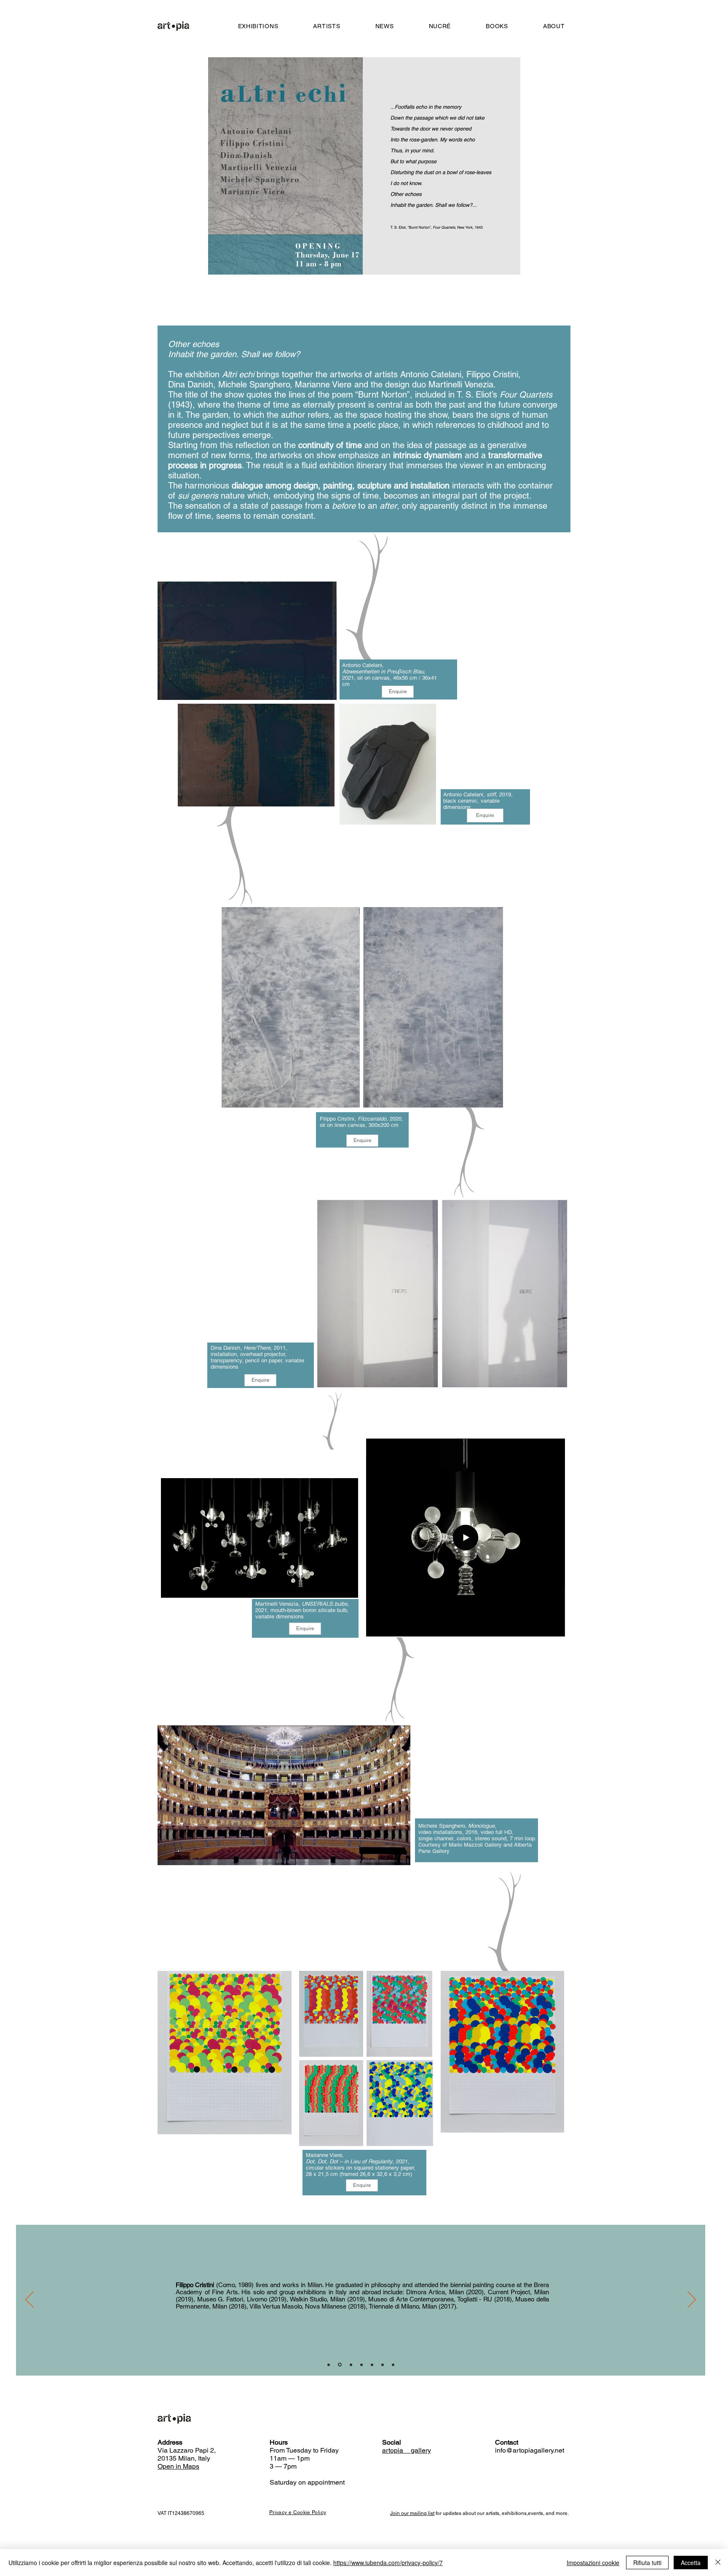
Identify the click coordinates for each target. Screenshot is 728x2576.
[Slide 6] (383, 2365)
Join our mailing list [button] (412, 2513)
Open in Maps (178, 2466)
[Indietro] (29, 2300)
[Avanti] (692, 2300)
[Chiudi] (718, 2563)
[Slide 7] (393, 2365)
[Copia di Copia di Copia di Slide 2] (351, 2365)
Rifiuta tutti (647, 2563)
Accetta (691, 2563)
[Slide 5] (372, 2365)
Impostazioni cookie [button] (593, 2563)
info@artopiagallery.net (530, 2450)
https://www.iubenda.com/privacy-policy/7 (388, 2563)
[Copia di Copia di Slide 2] (340, 2365)
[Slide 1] (329, 2365)
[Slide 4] (361, 2365)
